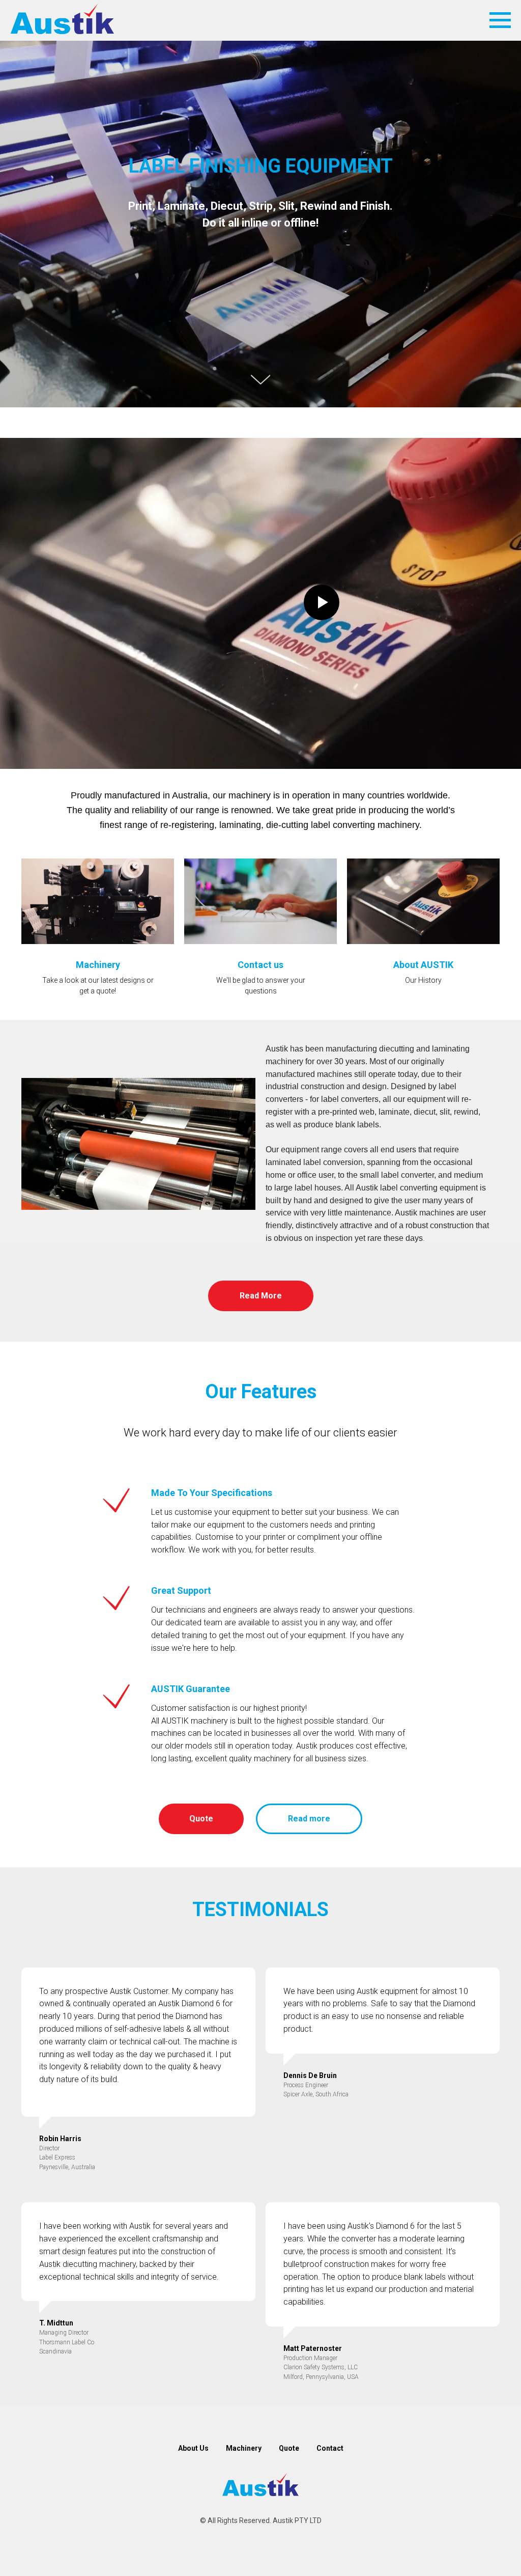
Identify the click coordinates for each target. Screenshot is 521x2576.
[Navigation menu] (500, 20)
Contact (330, 2448)
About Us (193, 2448)
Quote (289, 2448)
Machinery (244, 2448)
